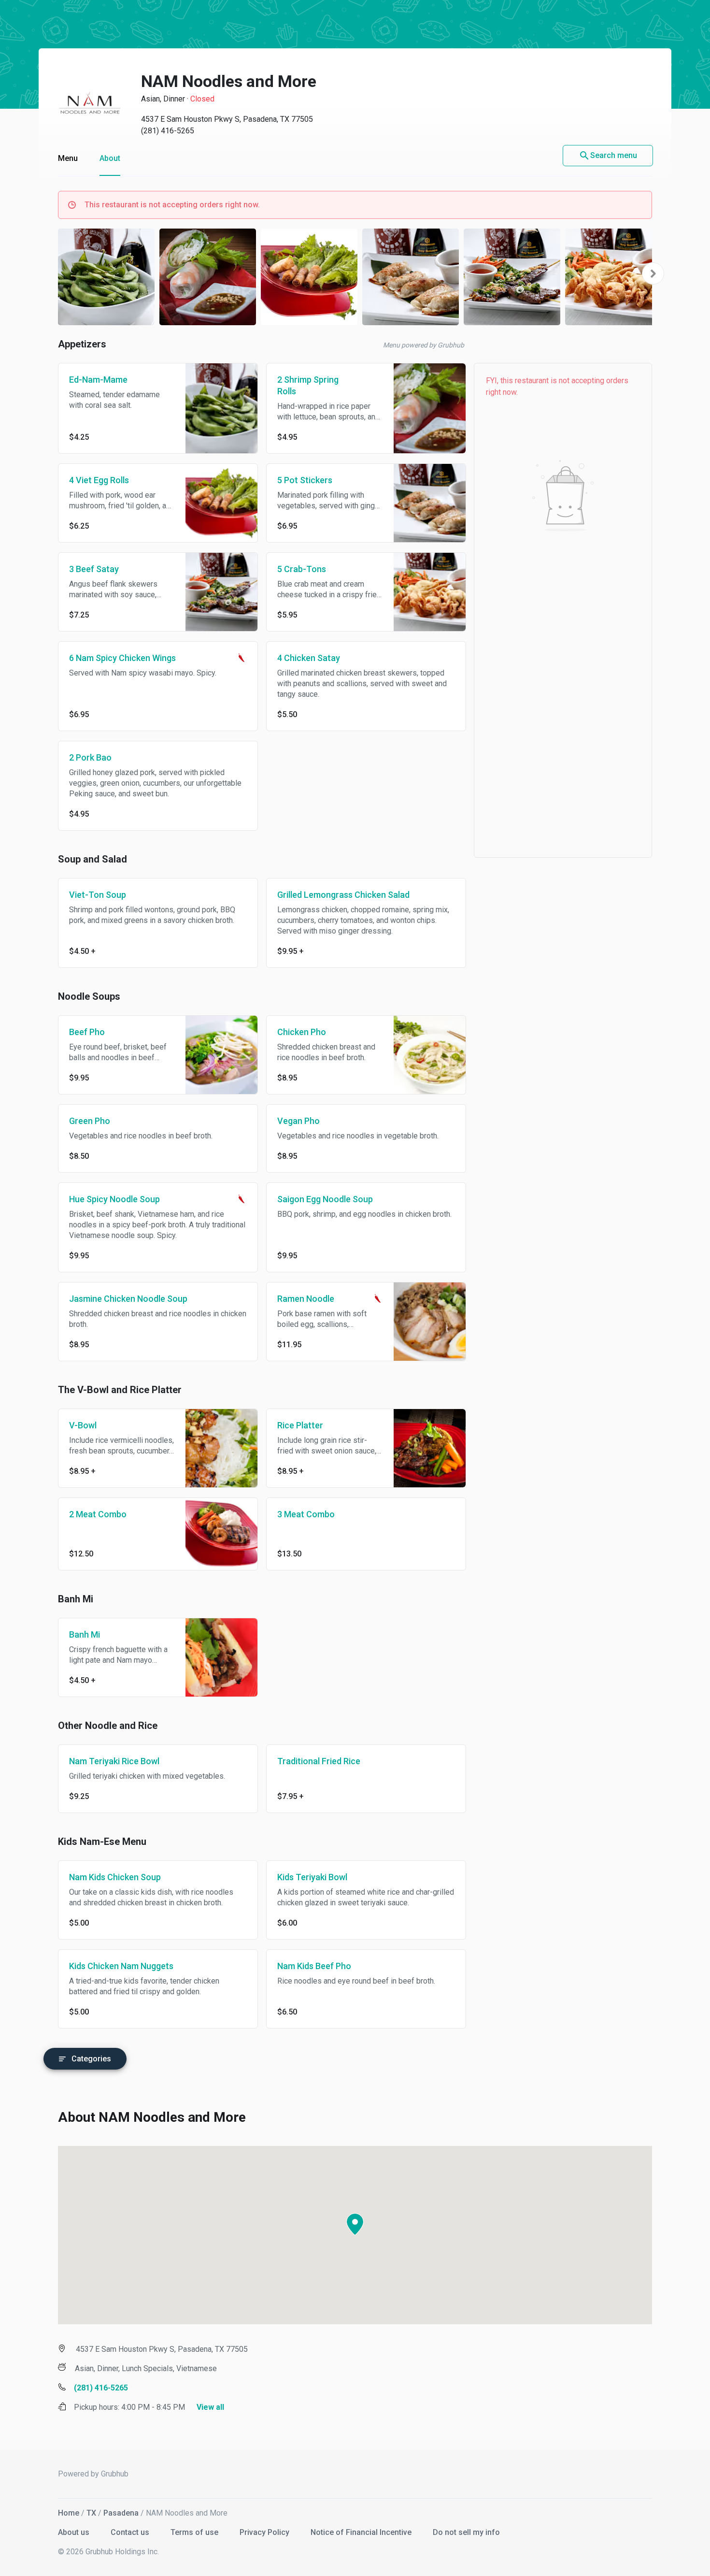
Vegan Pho (298, 1121)
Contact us (131, 2532)
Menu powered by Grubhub (424, 345)
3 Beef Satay (94, 569)
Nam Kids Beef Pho (314, 1966)
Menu (68, 158)
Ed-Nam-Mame (98, 380)
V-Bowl (83, 1425)
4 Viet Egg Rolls (99, 480)
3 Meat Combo (306, 1514)
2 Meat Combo (98, 1514)
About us (75, 2532)
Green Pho (90, 1121)
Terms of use (195, 2532)
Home (69, 2513)
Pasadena (121, 2513)
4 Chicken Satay (309, 658)
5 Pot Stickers (305, 480)
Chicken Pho (302, 1032)
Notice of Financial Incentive (362, 2532)
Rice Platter (300, 1425)
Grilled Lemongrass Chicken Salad (343, 895)
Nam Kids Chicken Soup (115, 1877)
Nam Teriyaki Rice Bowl (114, 1761)
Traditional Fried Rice (319, 1761)
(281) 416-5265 (168, 131)
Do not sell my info (466, 2532)
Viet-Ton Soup (98, 895)
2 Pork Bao (90, 757)
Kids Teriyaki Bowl (312, 1877)
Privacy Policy (265, 2532)
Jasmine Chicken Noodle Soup (128, 1299)
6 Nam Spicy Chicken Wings (122, 658)
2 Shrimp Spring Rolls (308, 385)
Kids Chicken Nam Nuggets (121, 1966)
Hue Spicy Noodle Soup (114, 1199)
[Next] (653, 273)
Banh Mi (85, 1634)
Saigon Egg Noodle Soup (325, 1199)
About (110, 158)
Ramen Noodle (306, 1299)
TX (91, 2513)
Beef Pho (87, 1032)
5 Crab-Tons (302, 569)
